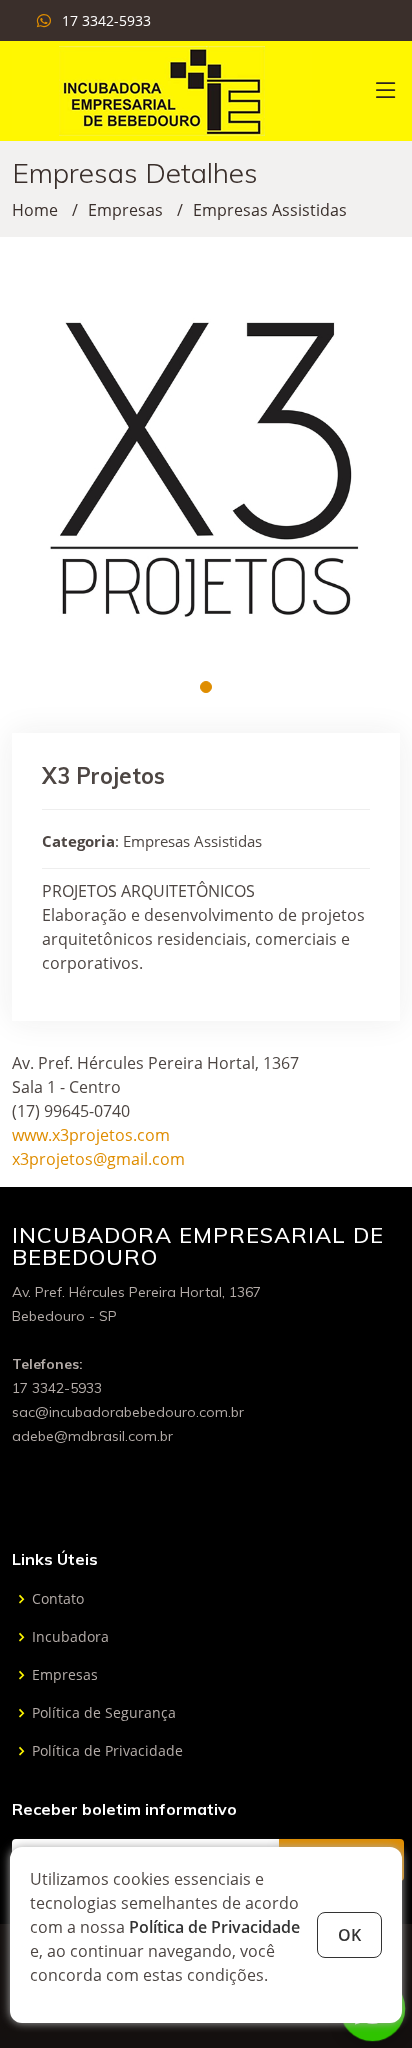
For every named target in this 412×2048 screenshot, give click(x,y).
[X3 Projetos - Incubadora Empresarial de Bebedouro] (162, 89)
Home (35, 210)
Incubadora (70, 1637)
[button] (206, 687)
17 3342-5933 (106, 20)
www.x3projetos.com (91, 1135)
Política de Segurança (104, 1713)
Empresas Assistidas (270, 210)
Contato (58, 1599)
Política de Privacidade (214, 1927)
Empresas (125, 210)
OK (349, 1935)
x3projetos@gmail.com (98, 1159)
